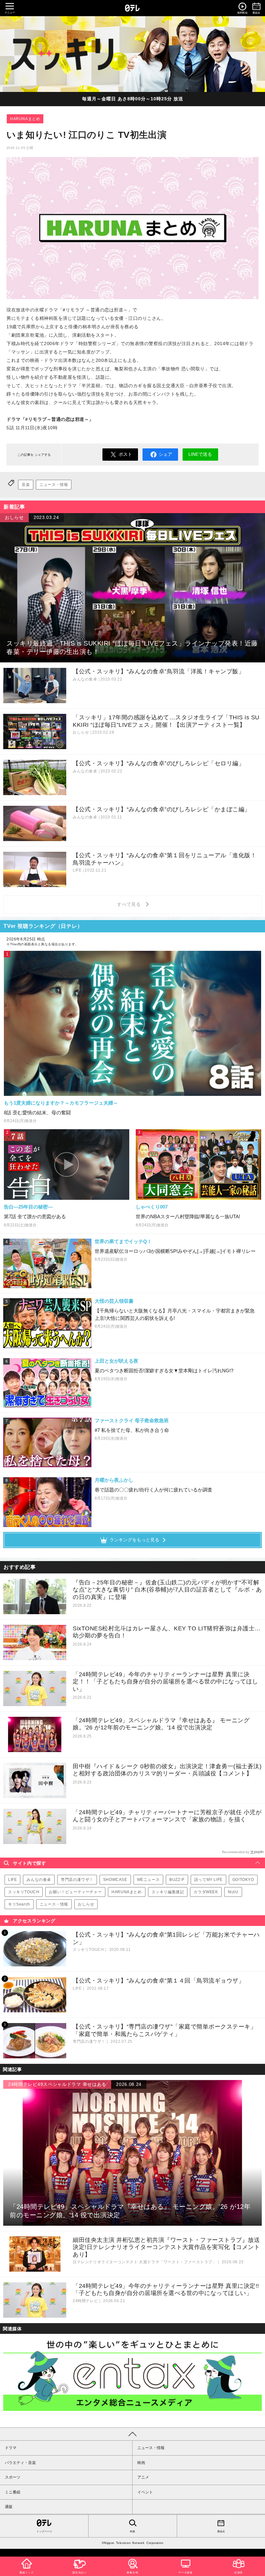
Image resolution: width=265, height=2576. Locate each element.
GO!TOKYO (243, 1880)
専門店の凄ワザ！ (77, 1880)
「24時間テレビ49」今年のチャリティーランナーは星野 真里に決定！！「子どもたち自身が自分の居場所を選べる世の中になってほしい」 (165, 1682)
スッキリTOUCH (24, 1892)
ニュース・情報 (54, 485)
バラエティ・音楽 (20, 2463)
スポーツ (13, 2477)
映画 (141, 2463)
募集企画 (132, 2573)
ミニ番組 (13, 2492)
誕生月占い (79, 2573)
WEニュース (148, 1880)
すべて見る (130, 904)
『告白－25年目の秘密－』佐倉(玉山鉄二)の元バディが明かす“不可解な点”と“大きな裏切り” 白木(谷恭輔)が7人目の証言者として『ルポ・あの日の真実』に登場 (167, 1590)
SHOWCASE (115, 1880)
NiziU (233, 1892)
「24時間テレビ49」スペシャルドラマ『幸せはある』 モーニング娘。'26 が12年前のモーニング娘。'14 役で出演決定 (161, 1724)
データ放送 (185, 2573)
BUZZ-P (177, 1880)
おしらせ (86, 1904)
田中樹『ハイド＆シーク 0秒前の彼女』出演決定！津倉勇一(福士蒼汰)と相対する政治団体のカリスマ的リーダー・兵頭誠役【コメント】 (167, 1770)
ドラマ (11, 2448)
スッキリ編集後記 (168, 1892)
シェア (165, 454)
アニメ (143, 2477)
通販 (9, 2507)
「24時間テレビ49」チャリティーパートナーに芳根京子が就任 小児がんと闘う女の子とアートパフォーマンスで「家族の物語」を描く (167, 1816)
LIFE (12, 1880)
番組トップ (26, 2573)
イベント (145, 2492)
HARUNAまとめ (25, 119)
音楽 (26, 485)
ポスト (125, 454)
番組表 (221, 2531)
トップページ (44, 2531)
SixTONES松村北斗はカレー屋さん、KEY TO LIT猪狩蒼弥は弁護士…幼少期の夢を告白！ (167, 1632)
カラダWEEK (206, 1892)
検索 (132, 2531)
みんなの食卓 (39, 1880)
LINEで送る (200, 454)
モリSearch (19, 1904)
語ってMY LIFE (208, 1880)
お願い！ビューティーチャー (75, 1892)
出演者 (238, 2573)
